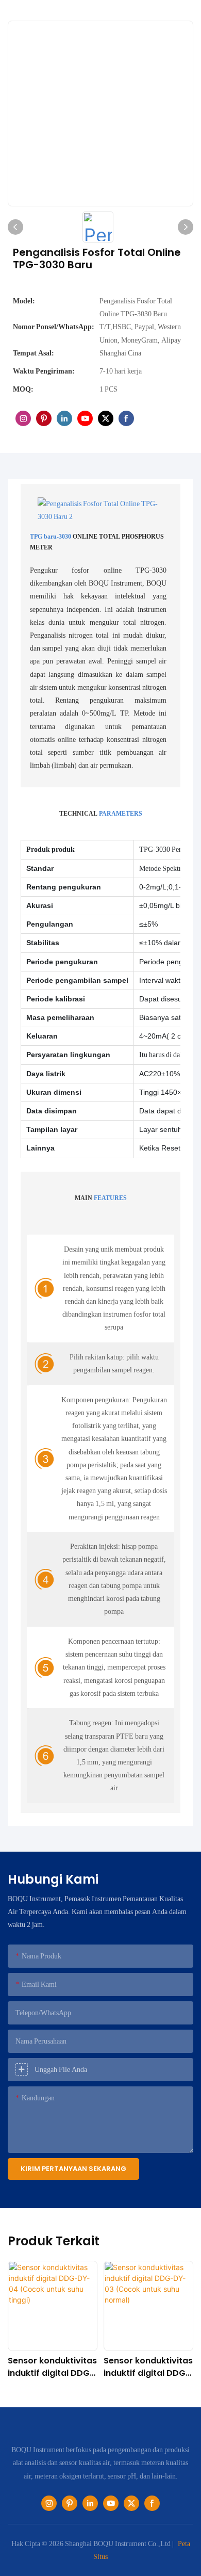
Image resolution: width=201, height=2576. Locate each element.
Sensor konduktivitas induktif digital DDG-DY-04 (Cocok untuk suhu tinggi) (52, 2367)
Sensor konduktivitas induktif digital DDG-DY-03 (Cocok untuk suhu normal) (148, 2367)
